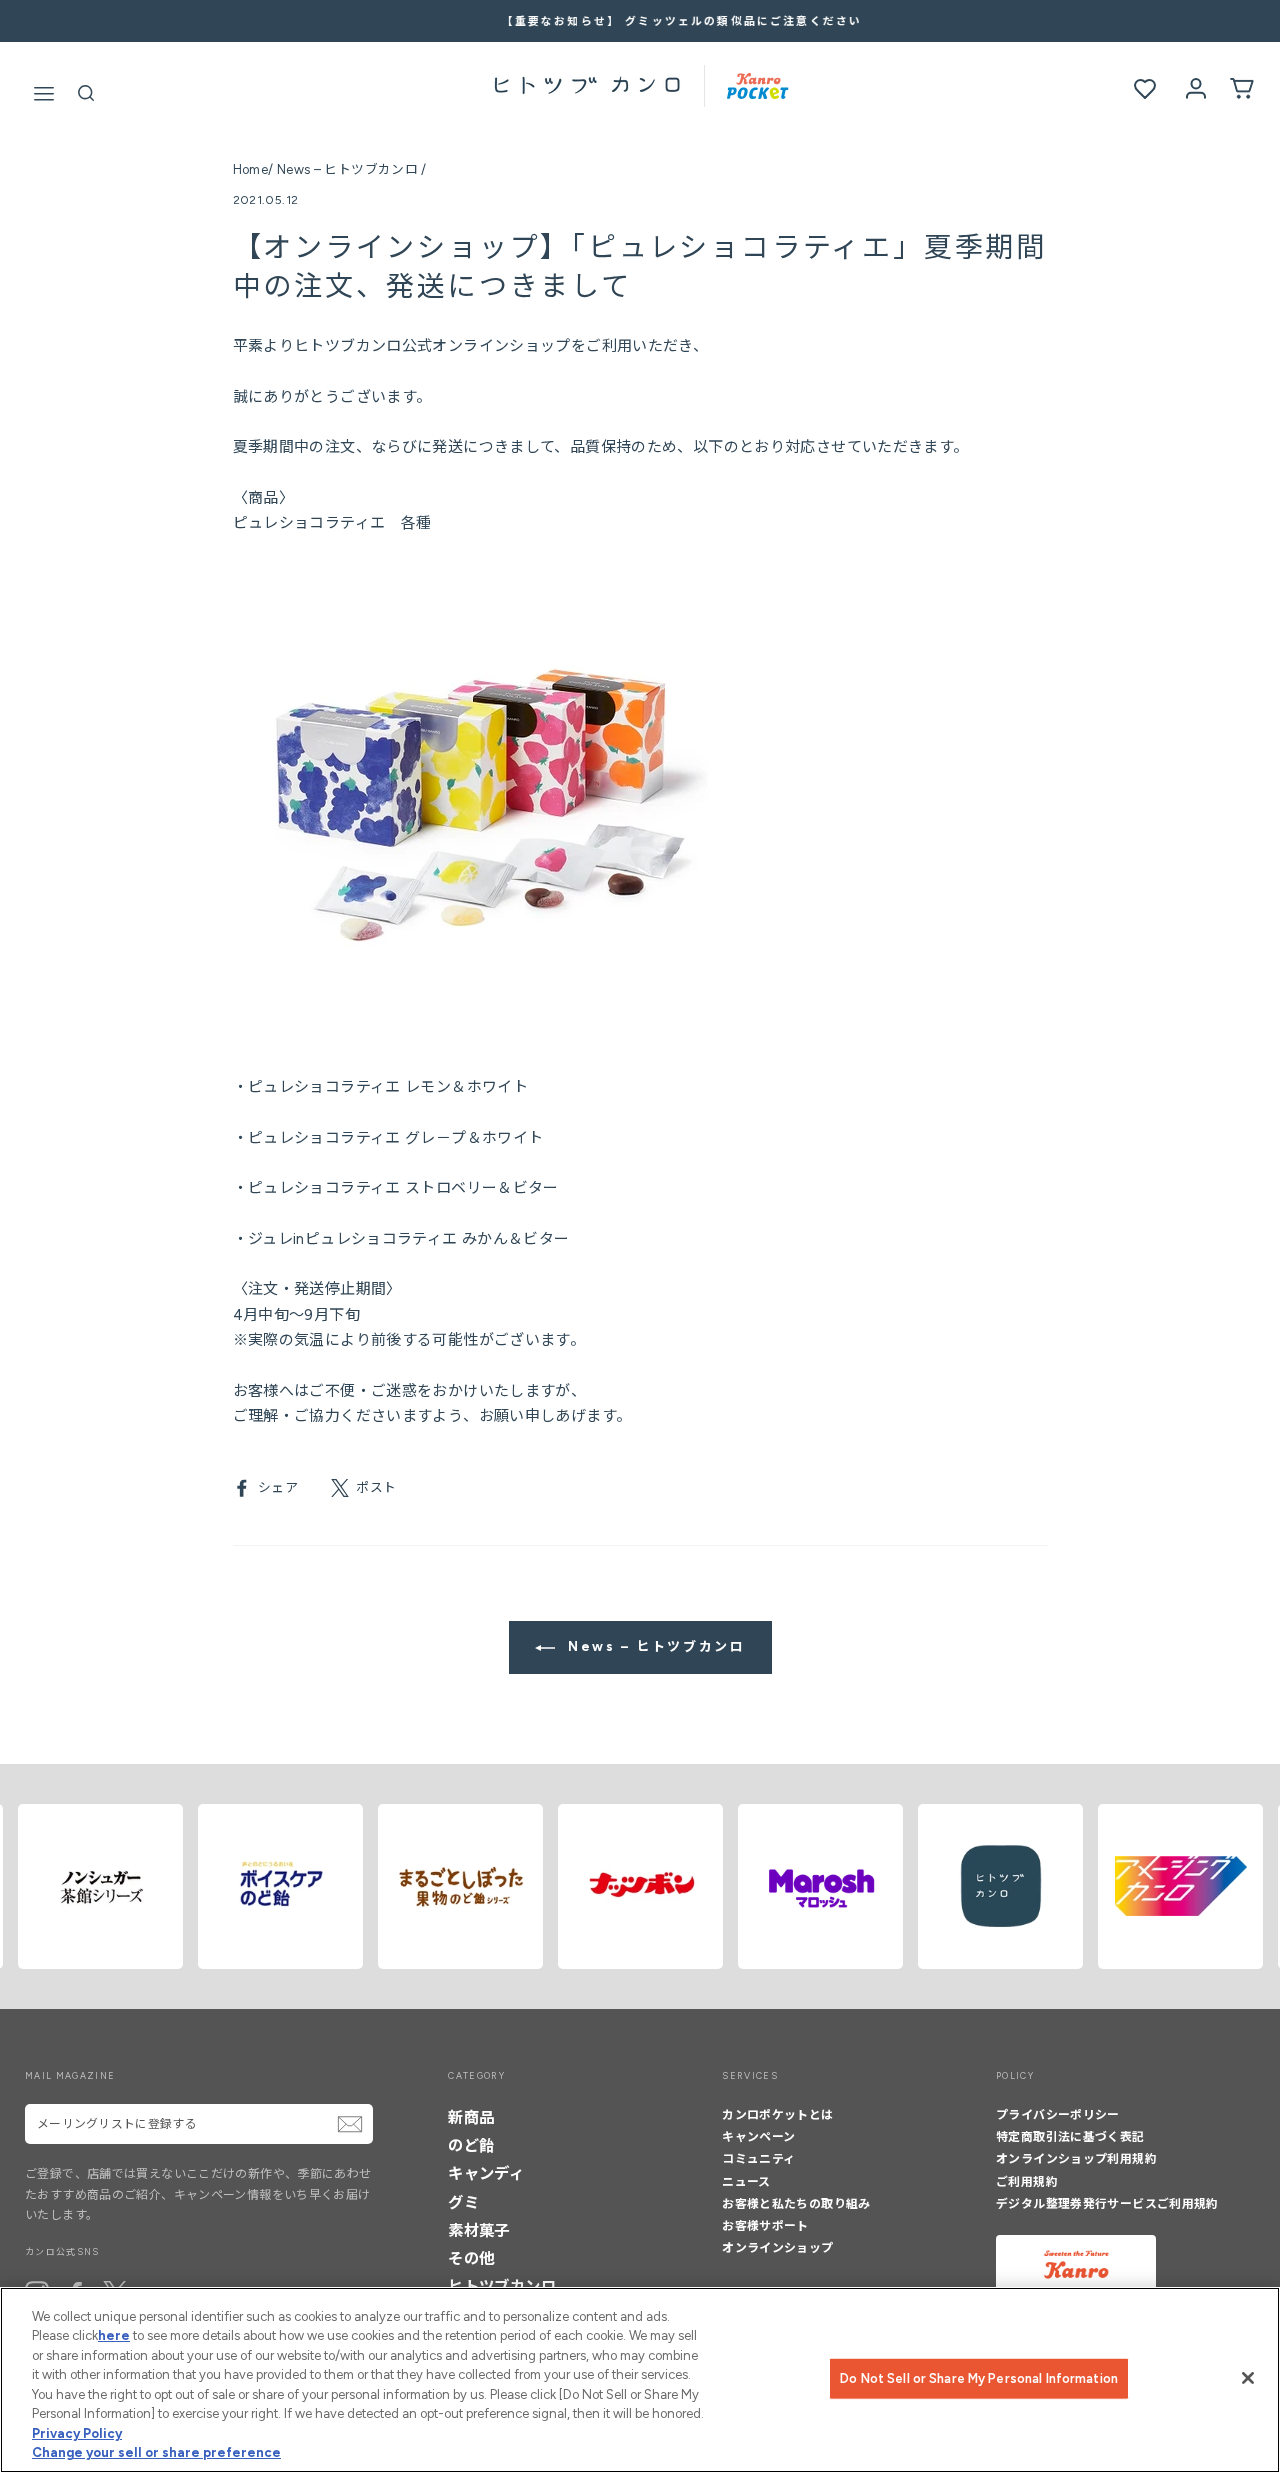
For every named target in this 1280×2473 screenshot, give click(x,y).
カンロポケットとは (777, 2115)
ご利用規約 (1027, 2182)
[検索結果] (86, 90)
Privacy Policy (77, 2433)
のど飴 (471, 2145)
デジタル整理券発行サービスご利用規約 (1107, 2204)
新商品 (471, 2117)
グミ (463, 2202)
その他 (471, 2258)
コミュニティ (758, 2159)
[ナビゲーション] (44, 89)
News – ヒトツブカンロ (347, 169)
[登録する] (350, 2124)
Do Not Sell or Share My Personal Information (979, 2378)
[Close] (1248, 2378)
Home (251, 169)
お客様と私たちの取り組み (796, 2204)
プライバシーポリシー (1058, 2115)
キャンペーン (758, 2137)
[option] (640, 21)
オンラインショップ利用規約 (1076, 2159)
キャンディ (486, 2173)
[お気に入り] (1145, 89)
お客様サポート (765, 2226)
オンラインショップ (777, 2248)
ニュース (746, 2182)
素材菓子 (479, 2230)
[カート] (1242, 87)
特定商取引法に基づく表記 (1070, 2137)
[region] (640, 2380)
